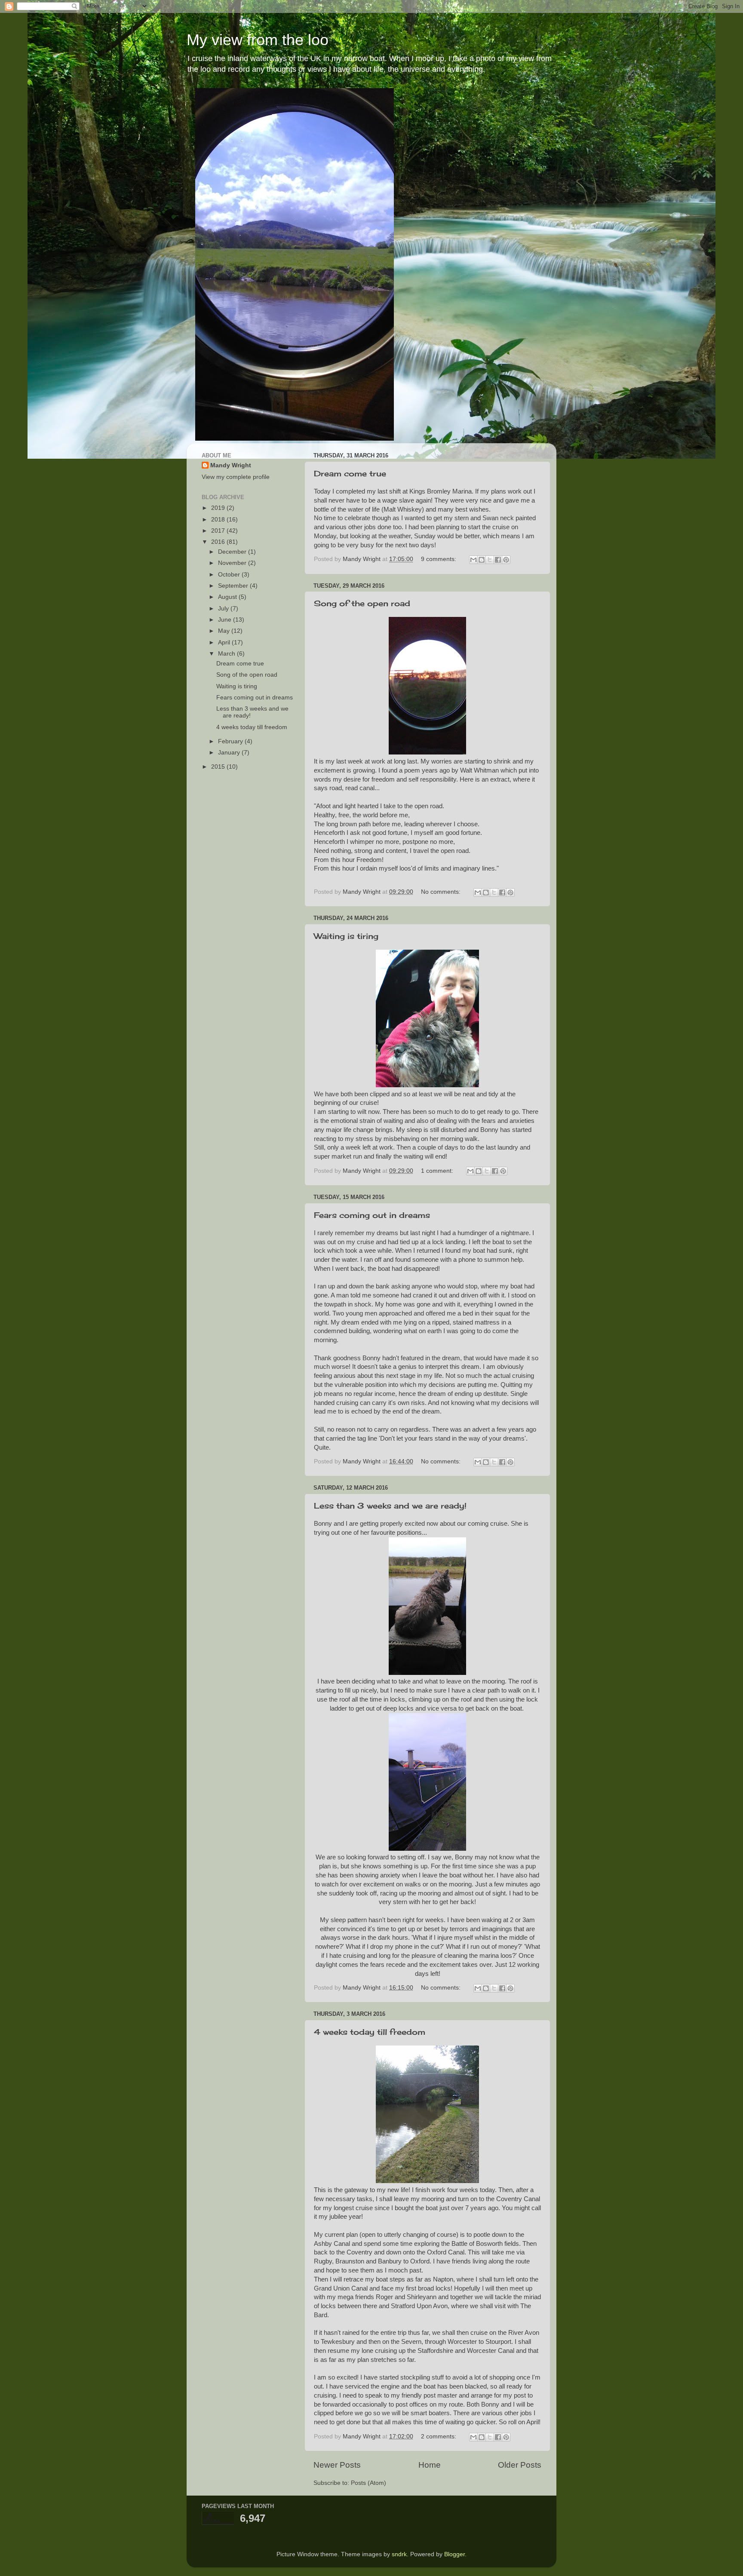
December (233, 552)
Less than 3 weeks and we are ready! (390, 1506)
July (224, 609)
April (225, 642)
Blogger (454, 2554)
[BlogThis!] (482, 560)
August (228, 597)
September (234, 586)
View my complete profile (236, 477)
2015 (219, 767)
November (233, 563)
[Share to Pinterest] (506, 560)
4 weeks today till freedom (370, 2032)
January (230, 753)
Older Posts (520, 2465)
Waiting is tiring (346, 936)
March (227, 654)
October (230, 575)
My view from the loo (258, 40)
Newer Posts (337, 2465)
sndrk (399, 2554)
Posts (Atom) (368, 2483)
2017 (219, 531)
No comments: (442, 892)
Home (430, 2465)
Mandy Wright (231, 465)
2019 (219, 508)
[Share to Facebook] (498, 560)
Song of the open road (362, 603)
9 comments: (439, 559)
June (226, 620)
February (231, 741)
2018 (219, 520)
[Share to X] (490, 560)
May (225, 631)
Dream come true (350, 473)
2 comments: (439, 2436)
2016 (219, 542)
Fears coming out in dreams (372, 1215)
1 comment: (438, 1171)
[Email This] (473, 560)
